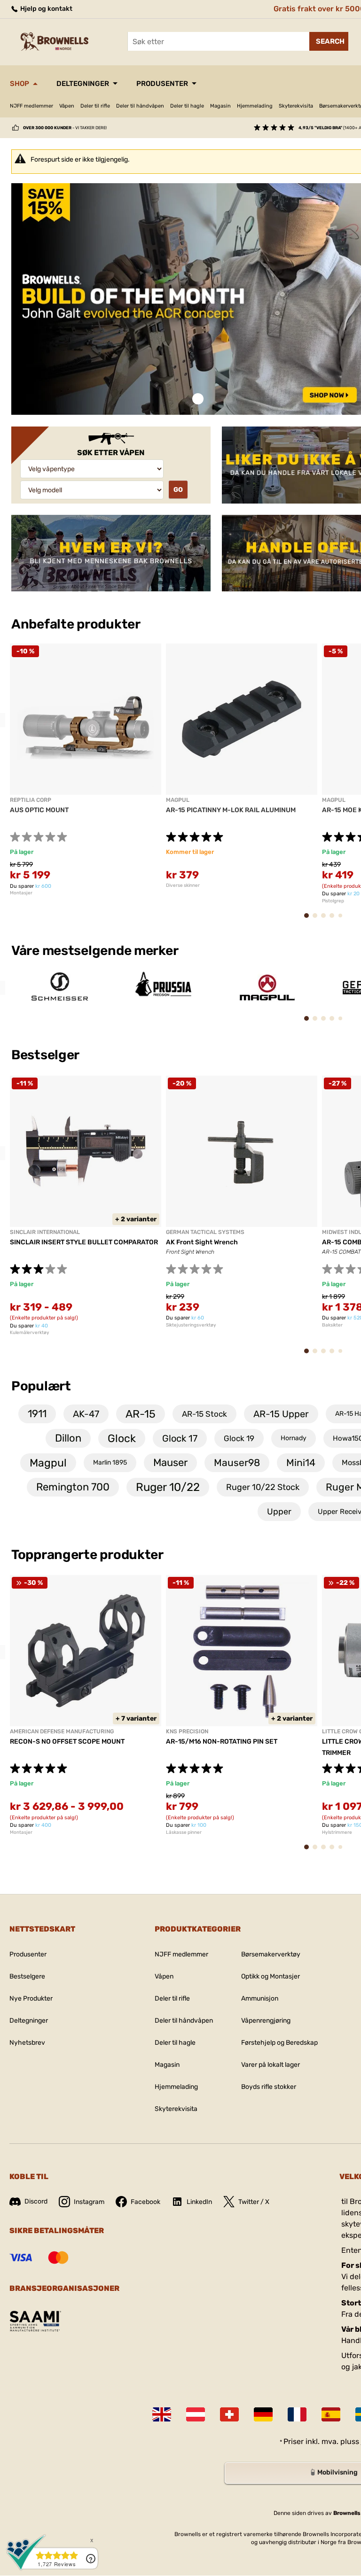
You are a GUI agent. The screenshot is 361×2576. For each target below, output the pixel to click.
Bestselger (47, 1055)
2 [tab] (318, 920)
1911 (37, 1414)
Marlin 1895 (110, 1463)
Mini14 (301, 1463)
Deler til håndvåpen (140, 106)
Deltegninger (83, 84)
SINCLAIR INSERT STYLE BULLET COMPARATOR (84, 1242)
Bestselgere (27, 1976)
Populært (41, 1386)
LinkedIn (199, 2202)
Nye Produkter (31, 1998)
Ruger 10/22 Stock (263, 1487)
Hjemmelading (255, 106)
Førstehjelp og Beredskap (279, 2043)
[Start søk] (329, 41)
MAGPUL (178, 800)
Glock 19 (239, 1438)
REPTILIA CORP (31, 800)
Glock (122, 1438)
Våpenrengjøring (266, 2021)
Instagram (89, 2202)
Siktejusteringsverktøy (191, 1325)
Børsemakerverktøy (271, 1954)
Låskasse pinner (184, 1832)
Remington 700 (73, 1487)
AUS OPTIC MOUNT (39, 810)
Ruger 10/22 (168, 1487)
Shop (20, 84)
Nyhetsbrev (27, 2043)
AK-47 (86, 1414)
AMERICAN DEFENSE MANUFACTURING (62, 1731)
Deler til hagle (187, 106)
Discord (36, 2201)
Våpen (67, 106)
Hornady (294, 1438)
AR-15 (141, 1414)
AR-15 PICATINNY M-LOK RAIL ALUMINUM (231, 810)
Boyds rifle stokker (269, 2087)
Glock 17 (180, 1438)
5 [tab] (343, 919)
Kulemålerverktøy (30, 1333)
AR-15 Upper (281, 1414)
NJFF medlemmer (31, 106)
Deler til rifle (95, 106)
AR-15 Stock (204, 1414)
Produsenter (162, 84)
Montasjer (21, 893)
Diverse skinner (183, 885)
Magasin (220, 106)
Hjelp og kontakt (46, 9)
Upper (279, 1512)
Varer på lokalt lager (271, 2065)
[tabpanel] (86, 770)
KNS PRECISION (187, 1731)
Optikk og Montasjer (271, 1976)
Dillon (68, 1438)
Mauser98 (237, 1463)
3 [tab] (326, 920)
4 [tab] (335, 920)
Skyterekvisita (296, 106)
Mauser (170, 1463)
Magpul (48, 1463)
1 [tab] (198, 399)
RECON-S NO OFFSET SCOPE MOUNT (67, 1742)
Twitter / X (254, 2202)
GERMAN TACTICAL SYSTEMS (205, 1232)
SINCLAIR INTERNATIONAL (45, 1232)
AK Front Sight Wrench (202, 1242)
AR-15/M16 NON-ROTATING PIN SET (222, 1742)
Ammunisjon (260, 1998)
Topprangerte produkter (87, 1555)
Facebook (145, 2202)
